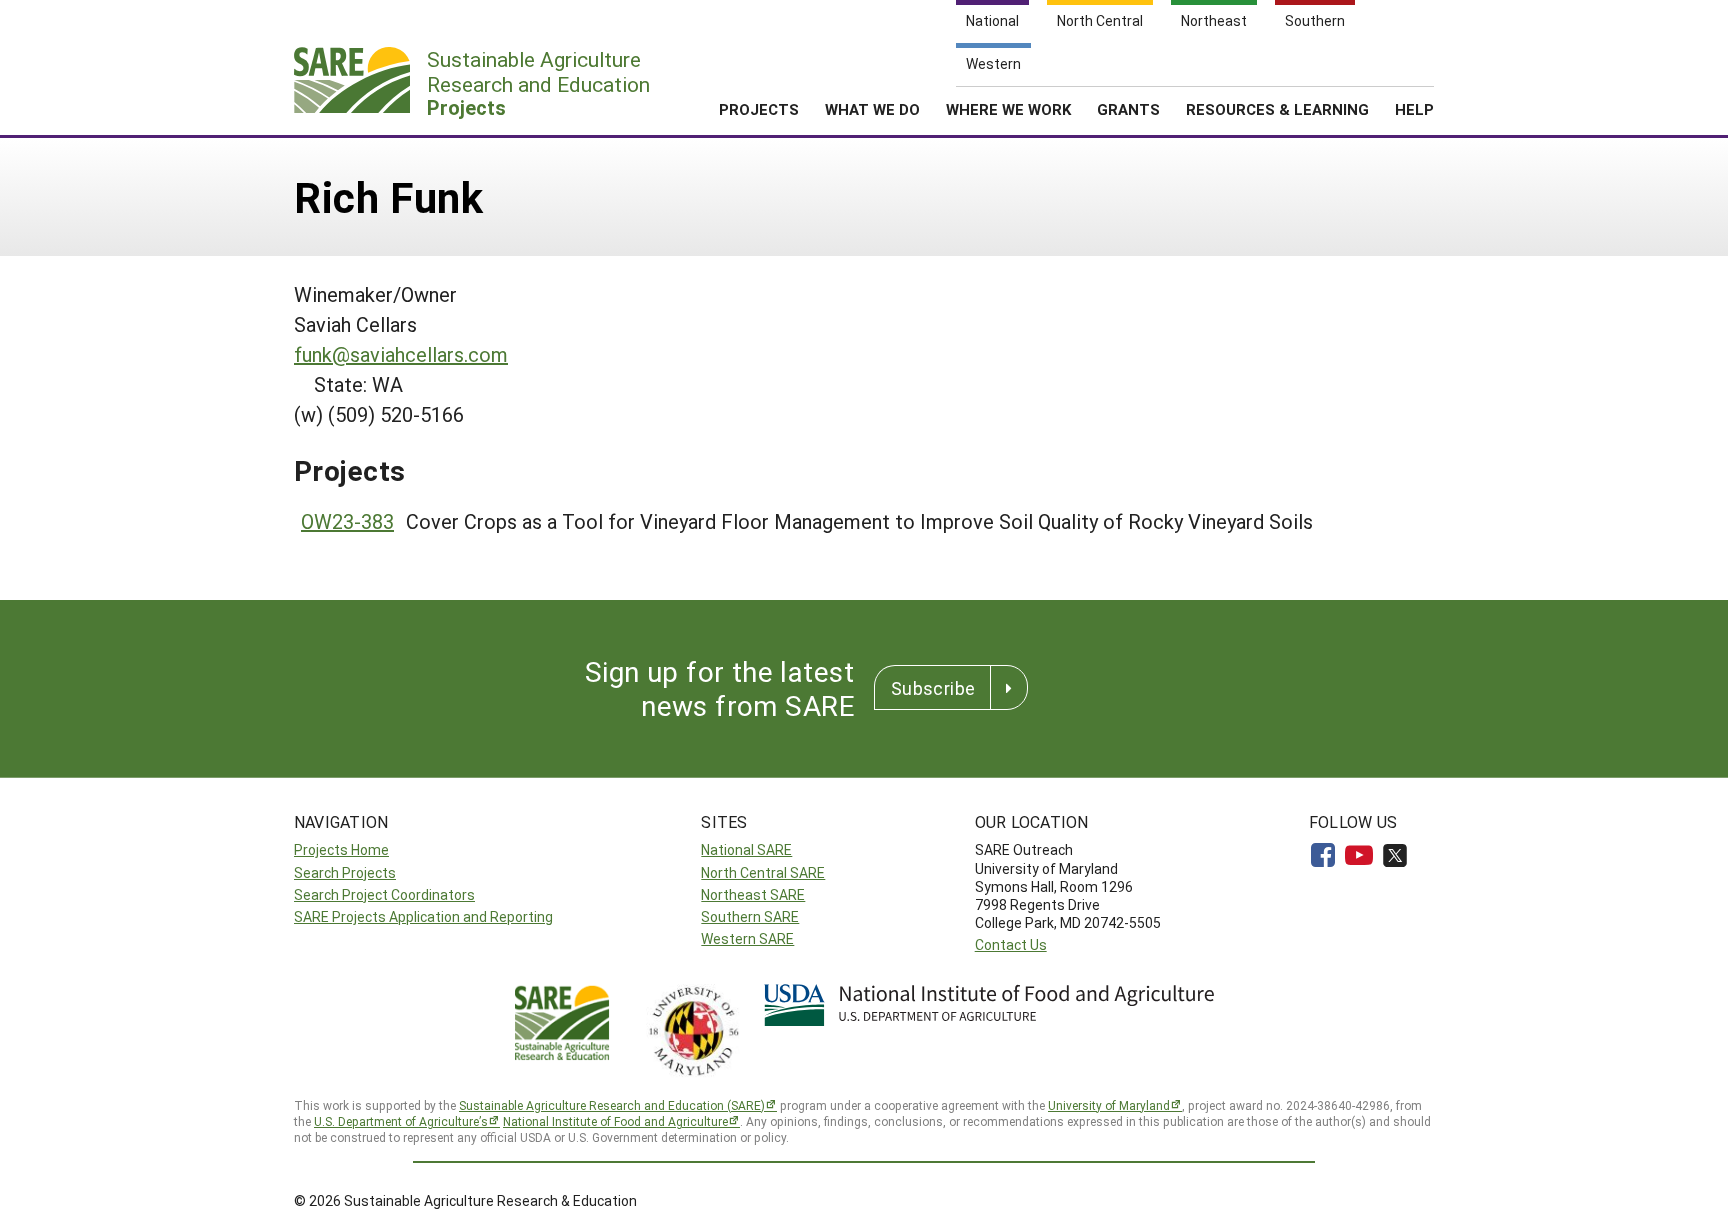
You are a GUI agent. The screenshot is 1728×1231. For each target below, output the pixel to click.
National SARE (746, 849)
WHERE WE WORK (1008, 109)
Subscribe (933, 688)
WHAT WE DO (872, 109)
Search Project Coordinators (384, 894)
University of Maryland (1109, 1105)
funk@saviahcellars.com (401, 354)
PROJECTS (759, 109)
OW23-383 (347, 521)
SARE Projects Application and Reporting (423, 916)
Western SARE (747, 938)
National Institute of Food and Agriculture (615, 1121)
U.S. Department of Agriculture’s (401, 1121)
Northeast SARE (753, 894)
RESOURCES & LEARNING (1277, 109)
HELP (1414, 109)
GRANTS (1128, 109)
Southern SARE (750, 916)
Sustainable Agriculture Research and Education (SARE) (612, 1105)
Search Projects (345, 872)
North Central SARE (763, 872)
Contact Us (1011, 944)
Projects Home (341, 849)
